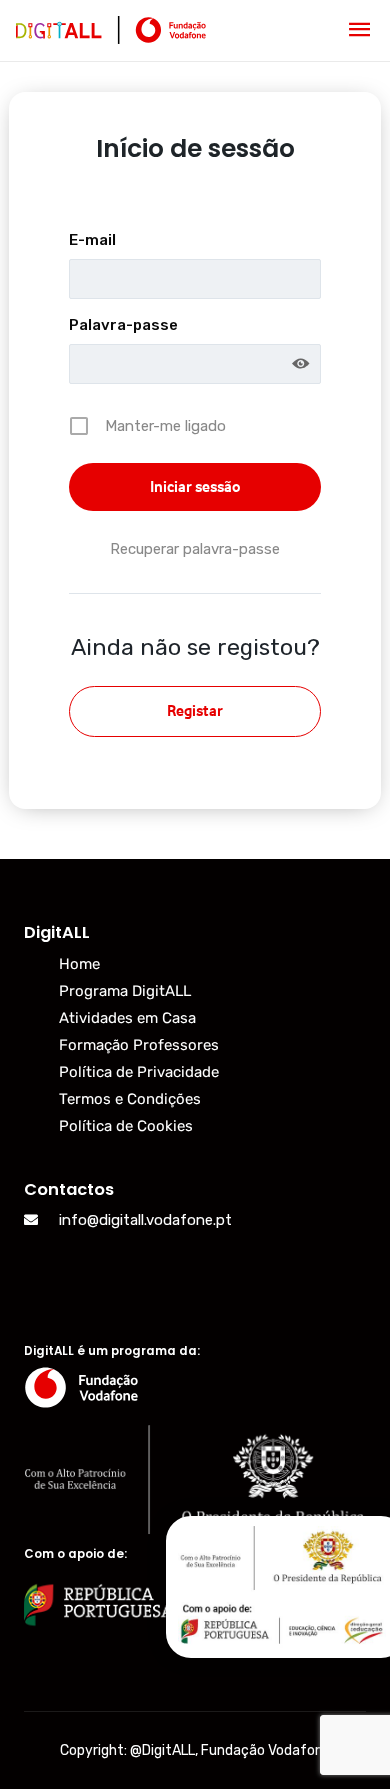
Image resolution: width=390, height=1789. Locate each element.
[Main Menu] (360, 30)
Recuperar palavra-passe (195, 549)
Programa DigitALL (125, 991)
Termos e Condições (130, 1099)
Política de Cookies (126, 1126)
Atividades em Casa (127, 1018)
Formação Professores (139, 1045)
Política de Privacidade (139, 1072)
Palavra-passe (123, 325)
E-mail (92, 240)
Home (79, 964)
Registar (195, 710)
